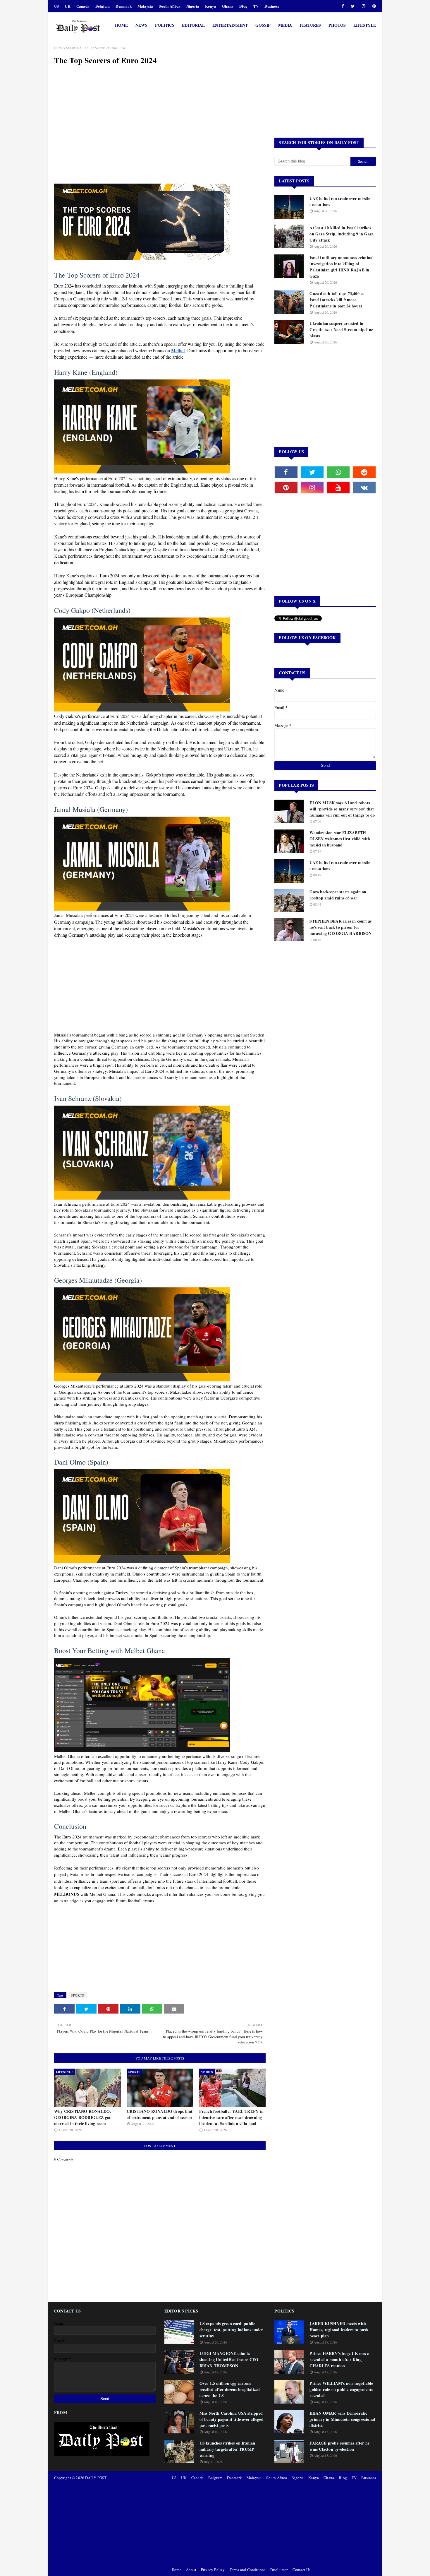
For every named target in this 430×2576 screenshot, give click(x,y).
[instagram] (364, 6)
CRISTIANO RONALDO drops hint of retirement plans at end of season (160, 2114)
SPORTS (73, 48)
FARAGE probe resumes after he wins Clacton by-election (339, 2446)
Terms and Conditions (248, 2570)
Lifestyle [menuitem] (365, 25)
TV (256, 6)
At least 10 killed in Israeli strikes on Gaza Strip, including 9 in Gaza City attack (342, 234)
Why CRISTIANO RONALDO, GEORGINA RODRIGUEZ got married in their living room (82, 2117)
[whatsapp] (338, 472)
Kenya (211, 6)
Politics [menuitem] (165, 25)
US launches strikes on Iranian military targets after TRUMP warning (227, 2449)
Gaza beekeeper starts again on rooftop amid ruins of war (338, 895)
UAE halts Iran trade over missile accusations (340, 201)
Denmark (123, 6)
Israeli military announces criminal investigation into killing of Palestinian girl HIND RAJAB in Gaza (342, 267)
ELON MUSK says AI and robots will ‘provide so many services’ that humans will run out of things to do (342, 809)
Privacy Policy (213, 2570)
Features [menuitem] (310, 25)
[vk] (364, 488)
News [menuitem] (141, 25)
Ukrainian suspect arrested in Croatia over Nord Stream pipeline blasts (341, 330)
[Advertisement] (160, 124)
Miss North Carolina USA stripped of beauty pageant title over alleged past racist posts (232, 2419)
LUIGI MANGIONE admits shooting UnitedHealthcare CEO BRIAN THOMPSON (229, 2359)
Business (272, 6)
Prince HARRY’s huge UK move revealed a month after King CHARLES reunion (339, 2359)
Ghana (228, 6)
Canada (83, 6)
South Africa (170, 6)
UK (67, 6)
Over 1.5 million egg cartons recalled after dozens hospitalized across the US (230, 2389)
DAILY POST (96, 2478)
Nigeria (193, 6)
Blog (243, 6)
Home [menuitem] (121, 25)
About (191, 2570)
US (56, 6)
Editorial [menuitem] (193, 25)
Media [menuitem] (285, 25)
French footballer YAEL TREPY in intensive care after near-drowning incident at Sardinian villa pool (231, 2117)
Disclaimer (279, 2570)
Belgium (103, 6)
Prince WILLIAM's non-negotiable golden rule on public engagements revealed (341, 2389)
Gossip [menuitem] (263, 25)
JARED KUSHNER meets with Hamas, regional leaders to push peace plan (339, 2330)
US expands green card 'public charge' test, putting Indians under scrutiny (231, 2330)
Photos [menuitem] (337, 25)
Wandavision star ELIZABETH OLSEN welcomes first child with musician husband (340, 839)
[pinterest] (373, 6)
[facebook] (343, 6)
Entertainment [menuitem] (230, 25)
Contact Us (302, 2570)
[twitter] (353, 6)
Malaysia (145, 6)
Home (58, 48)
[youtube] (338, 488)
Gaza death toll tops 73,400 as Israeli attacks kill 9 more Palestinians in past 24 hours (337, 300)
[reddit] (364, 472)
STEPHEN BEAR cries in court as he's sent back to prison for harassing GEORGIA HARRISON (340, 927)
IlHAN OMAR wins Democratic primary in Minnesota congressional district (342, 2419)
